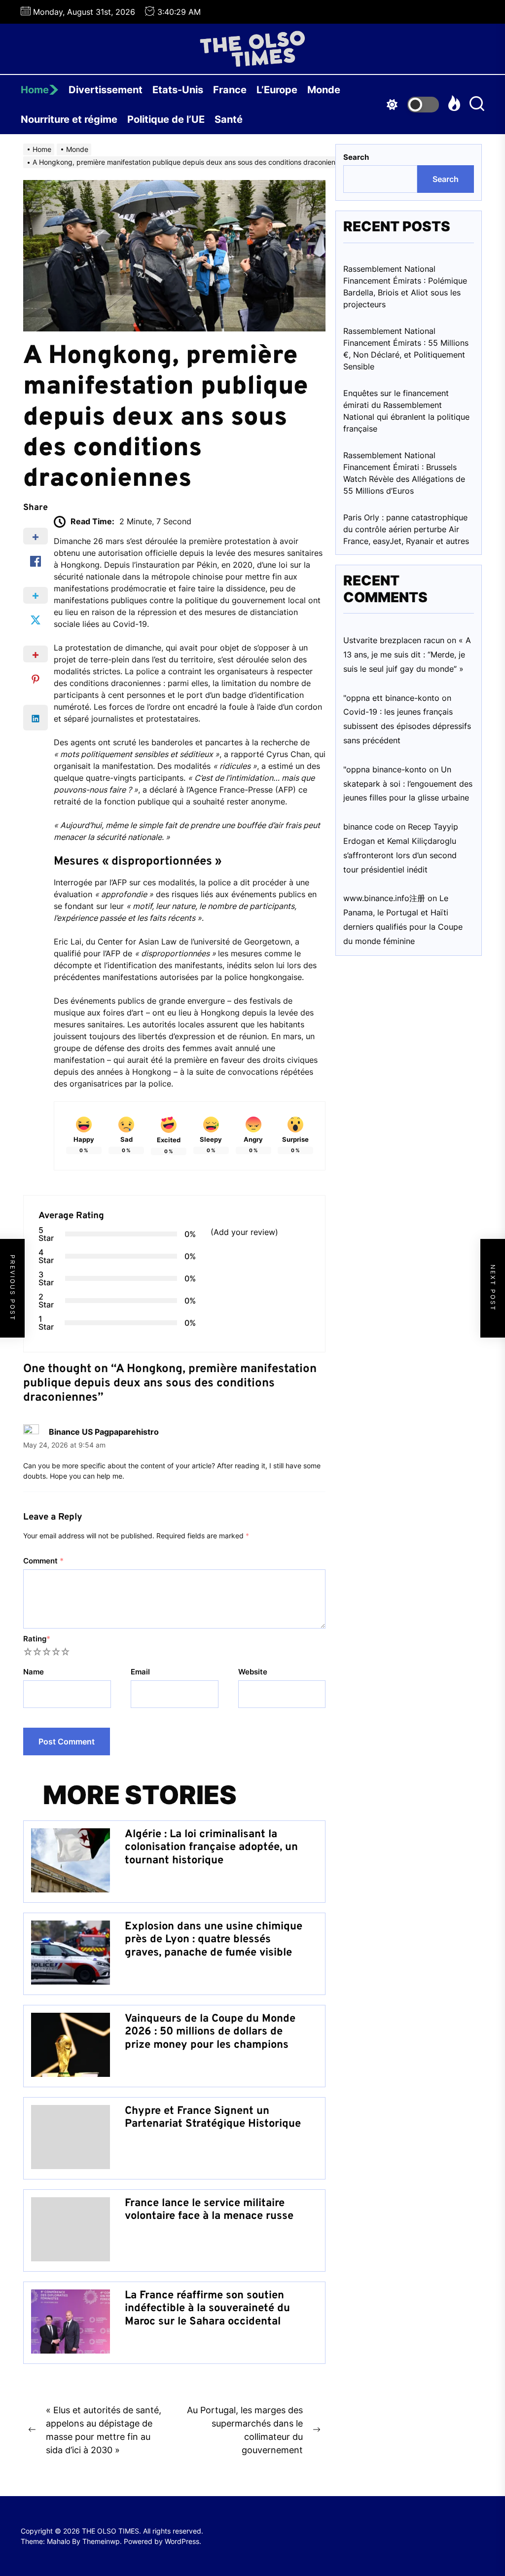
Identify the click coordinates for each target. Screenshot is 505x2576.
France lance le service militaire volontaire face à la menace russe (209, 2210)
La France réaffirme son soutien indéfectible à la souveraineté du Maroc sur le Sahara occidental (207, 2309)
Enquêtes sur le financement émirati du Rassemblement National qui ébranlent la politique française (406, 411)
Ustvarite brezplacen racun (394, 640)
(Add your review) (244, 1232)
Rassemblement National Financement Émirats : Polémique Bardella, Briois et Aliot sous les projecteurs (405, 287)
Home (35, 90)
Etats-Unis (178, 90)
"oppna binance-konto (385, 769)
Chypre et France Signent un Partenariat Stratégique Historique (213, 2118)
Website (253, 1672)
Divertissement (106, 90)
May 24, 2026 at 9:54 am (64, 1445)
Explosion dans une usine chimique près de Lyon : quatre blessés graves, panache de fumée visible (214, 1940)
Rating (37, 1639)
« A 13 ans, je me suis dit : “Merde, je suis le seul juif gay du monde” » (407, 654)
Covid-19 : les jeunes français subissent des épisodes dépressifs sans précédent (407, 726)
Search (356, 157)
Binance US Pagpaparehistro (104, 1432)
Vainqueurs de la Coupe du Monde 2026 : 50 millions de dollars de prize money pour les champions (210, 2032)
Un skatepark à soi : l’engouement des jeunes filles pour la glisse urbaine (408, 784)
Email (140, 1672)
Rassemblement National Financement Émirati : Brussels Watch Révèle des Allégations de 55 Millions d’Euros (404, 473)
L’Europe (277, 90)
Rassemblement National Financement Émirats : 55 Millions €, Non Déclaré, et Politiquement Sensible (406, 349)
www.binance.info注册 (384, 898)
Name (34, 1672)
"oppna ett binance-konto (391, 698)
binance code (368, 827)
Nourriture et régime (69, 119)
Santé (229, 119)
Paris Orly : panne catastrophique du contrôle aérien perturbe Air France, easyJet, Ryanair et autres (406, 529)
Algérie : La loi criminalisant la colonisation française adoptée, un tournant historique (211, 1848)
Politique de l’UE (166, 119)
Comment (43, 1561)
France (230, 90)
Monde (324, 90)
